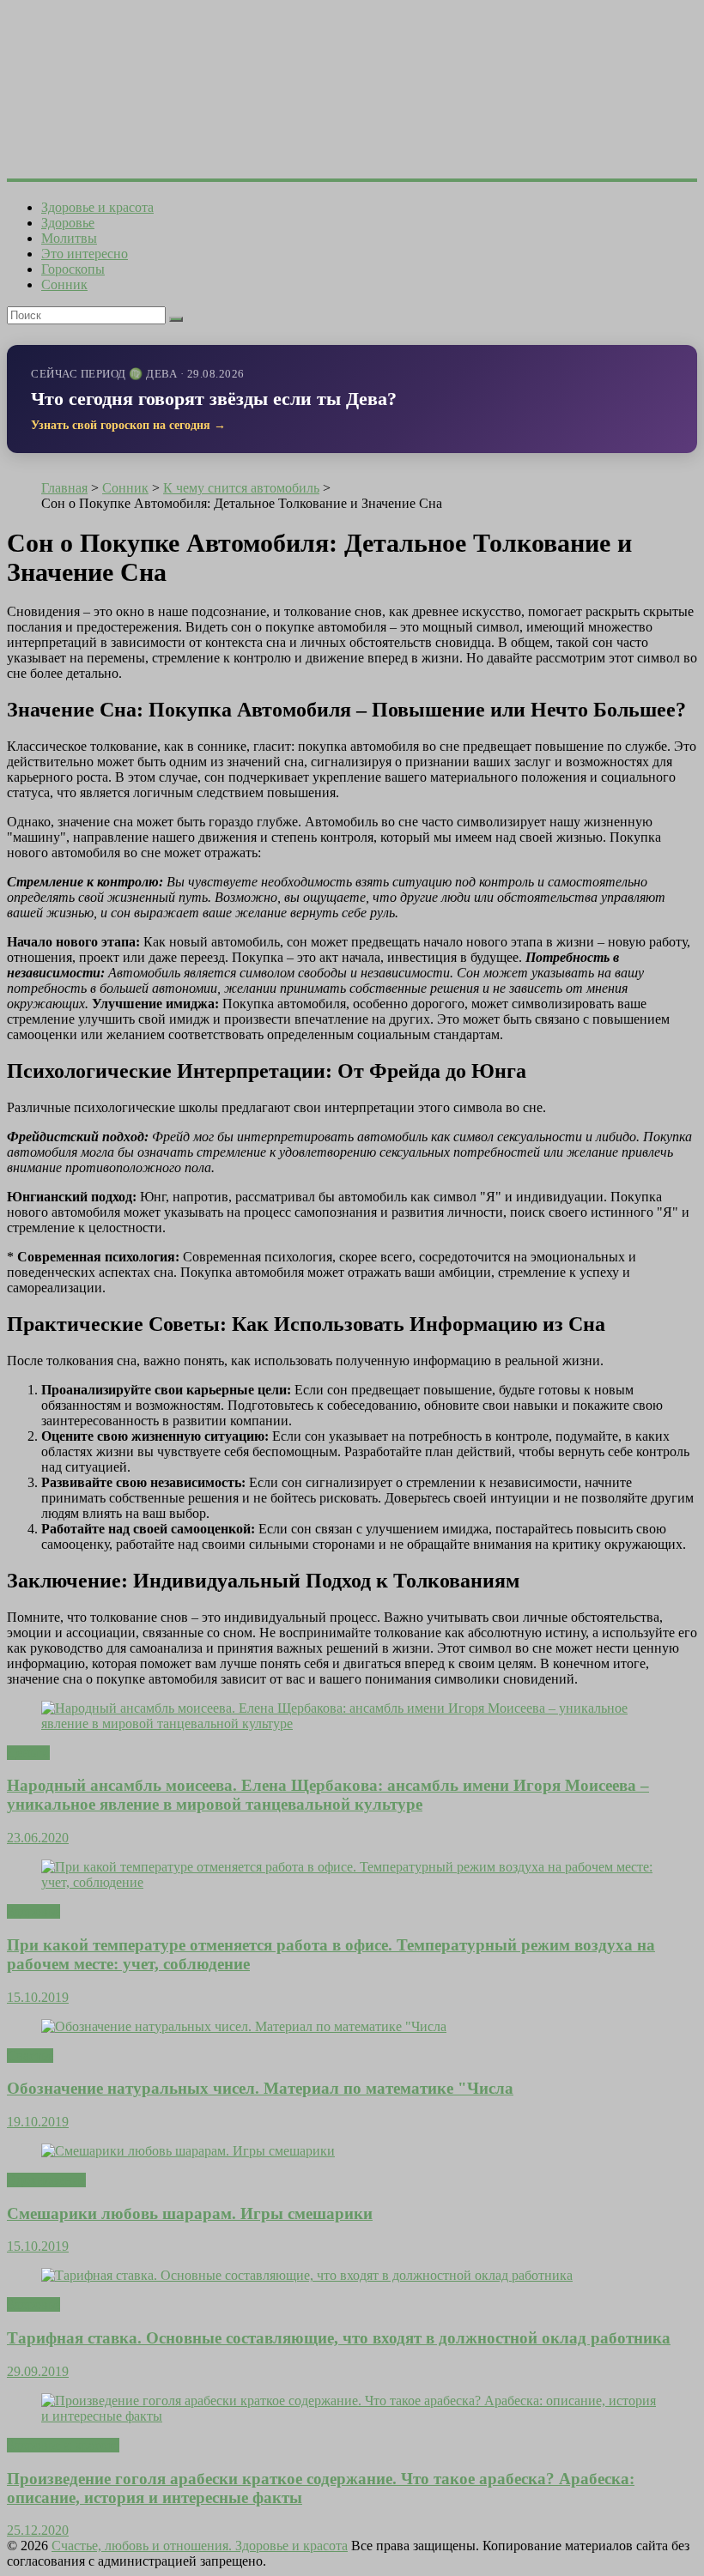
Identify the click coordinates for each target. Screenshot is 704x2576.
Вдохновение (46, 2180)
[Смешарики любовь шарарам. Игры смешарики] (188, 2151)
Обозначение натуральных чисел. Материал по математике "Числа (260, 2088)
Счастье (30, 2056)
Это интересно (85, 254)
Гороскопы (73, 269)
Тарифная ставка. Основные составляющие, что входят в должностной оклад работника (339, 2338)
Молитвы (69, 238)
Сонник (64, 284)
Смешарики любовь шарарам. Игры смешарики (190, 2213)
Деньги (28, 1753)
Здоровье (68, 223)
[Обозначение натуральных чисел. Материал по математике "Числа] (244, 2026)
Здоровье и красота (97, 207)
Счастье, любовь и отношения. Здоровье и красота (200, 2546)
